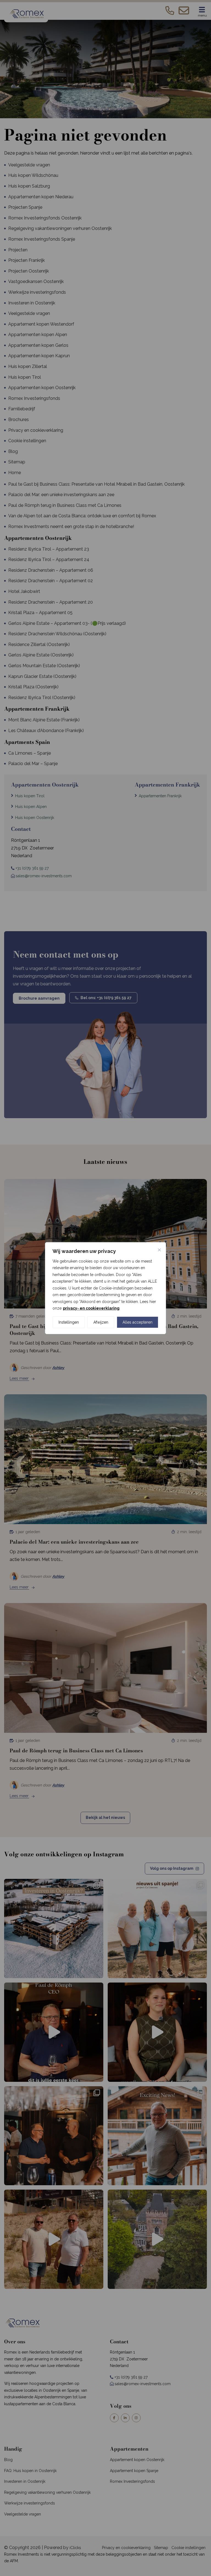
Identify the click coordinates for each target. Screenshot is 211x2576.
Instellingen (69, 1322)
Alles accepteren (138, 1322)
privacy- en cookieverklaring (91, 1308)
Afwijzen (101, 1322)
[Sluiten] (159, 1250)
